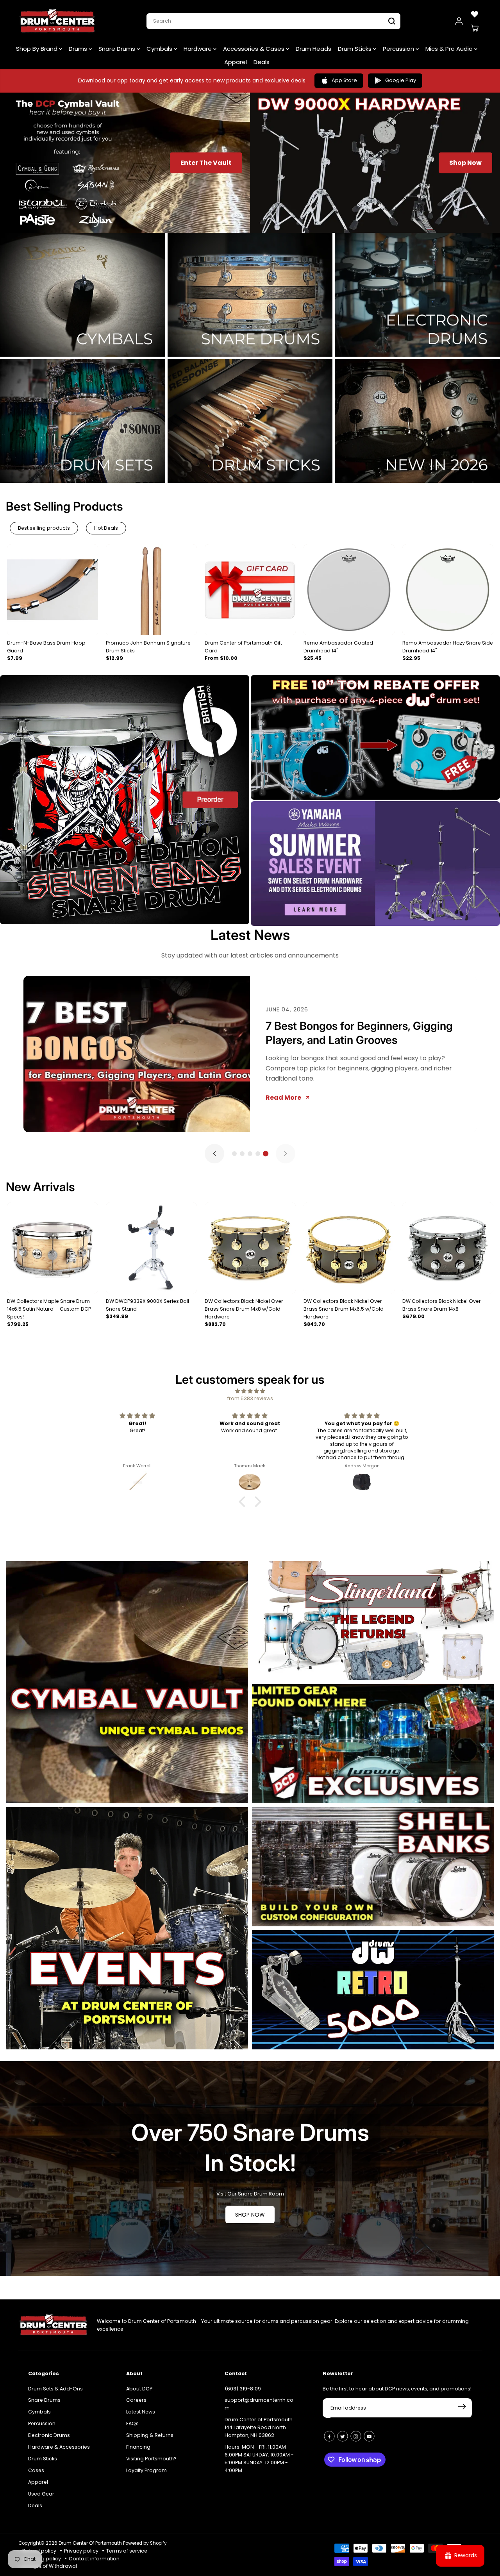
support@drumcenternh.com (259, 2404)
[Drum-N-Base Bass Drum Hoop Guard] (53, 590)
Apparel (236, 62)
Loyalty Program (146, 2470)
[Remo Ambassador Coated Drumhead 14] (349, 590)
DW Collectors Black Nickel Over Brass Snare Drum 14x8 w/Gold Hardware (244, 1309)
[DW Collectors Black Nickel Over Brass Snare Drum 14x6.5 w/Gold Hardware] (349, 1248)
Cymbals (160, 49)
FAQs (132, 2423)
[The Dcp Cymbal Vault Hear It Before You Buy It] (127, 1682)
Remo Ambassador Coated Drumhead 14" (338, 647)
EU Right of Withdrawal (50, 2566)
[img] (250, 1391)
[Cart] (475, 28)
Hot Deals (106, 528)
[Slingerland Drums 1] (373, 1621)
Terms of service (127, 2551)
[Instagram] (356, 2436)
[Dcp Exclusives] (373, 1744)
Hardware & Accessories (59, 2447)
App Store (344, 80)
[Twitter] (343, 2436)
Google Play (401, 80)
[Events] (127, 1928)
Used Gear (41, 2494)
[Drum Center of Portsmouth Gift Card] (250, 590)
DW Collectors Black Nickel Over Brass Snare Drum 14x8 (442, 1305)
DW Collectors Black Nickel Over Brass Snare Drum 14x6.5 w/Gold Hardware (344, 1309)
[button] (244, 1502)
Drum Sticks (355, 49)
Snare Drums (118, 49)
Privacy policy (81, 2551)
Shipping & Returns (150, 2435)
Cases (36, 2470)
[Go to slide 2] (242, 1154)
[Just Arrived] (417, 421)
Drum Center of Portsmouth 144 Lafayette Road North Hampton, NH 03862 (259, 2427)
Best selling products (44, 528)
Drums (79, 49)
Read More (283, 1105)
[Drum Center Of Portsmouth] (57, 21)
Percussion (399, 49)
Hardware (198, 49)
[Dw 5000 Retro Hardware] (373, 1990)
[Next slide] (286, 1154)
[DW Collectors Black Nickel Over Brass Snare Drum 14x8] (448, 1248)
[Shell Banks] (373, 1867)
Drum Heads (313, 49)
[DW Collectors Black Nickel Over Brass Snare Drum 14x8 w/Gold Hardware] (250, 1248)
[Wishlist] (475, 14)
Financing (138, 2447)
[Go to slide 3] (250, 1154)
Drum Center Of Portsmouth (90, 2543)
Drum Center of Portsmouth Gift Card (243, 647)
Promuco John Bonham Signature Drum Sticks (148, 647)
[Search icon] (392, 21)
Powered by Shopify (145, 2543)
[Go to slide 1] (234, 1154)
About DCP (139, 2389)
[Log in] (459, 21)
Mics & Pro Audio (450, 49)
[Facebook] (329, 2436)
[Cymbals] (83, 295)
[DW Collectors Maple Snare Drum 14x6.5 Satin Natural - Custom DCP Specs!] (53, 1248)
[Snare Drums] (250, 295)
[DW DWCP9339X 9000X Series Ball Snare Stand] (151, 1248)
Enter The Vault (206, 163)
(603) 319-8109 (243, 2389)
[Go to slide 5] (266, 1154)
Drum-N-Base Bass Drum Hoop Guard (46, 647)
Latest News (250, 935)
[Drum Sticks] (250, 421)
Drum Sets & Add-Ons (55, 2389)
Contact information (94, 2559)
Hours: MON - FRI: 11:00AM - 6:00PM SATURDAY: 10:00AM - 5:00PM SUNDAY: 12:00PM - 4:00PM (259, 2459)
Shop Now (465, 163)
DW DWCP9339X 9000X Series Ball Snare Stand (147, 1305)
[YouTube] (369, 2436)
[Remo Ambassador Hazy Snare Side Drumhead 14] (448, 590)
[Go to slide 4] (258, 1154)
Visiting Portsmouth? (151, 2459)
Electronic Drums (49, 2435)
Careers (136, 2400)
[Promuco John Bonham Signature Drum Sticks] (151, 590)
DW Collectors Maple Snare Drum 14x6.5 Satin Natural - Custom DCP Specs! (49, 1309)
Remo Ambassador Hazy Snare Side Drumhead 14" (448, 647)
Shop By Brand (37, 49)
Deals (262, 62)
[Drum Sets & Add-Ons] (83, 421)
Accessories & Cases (254, 49)
